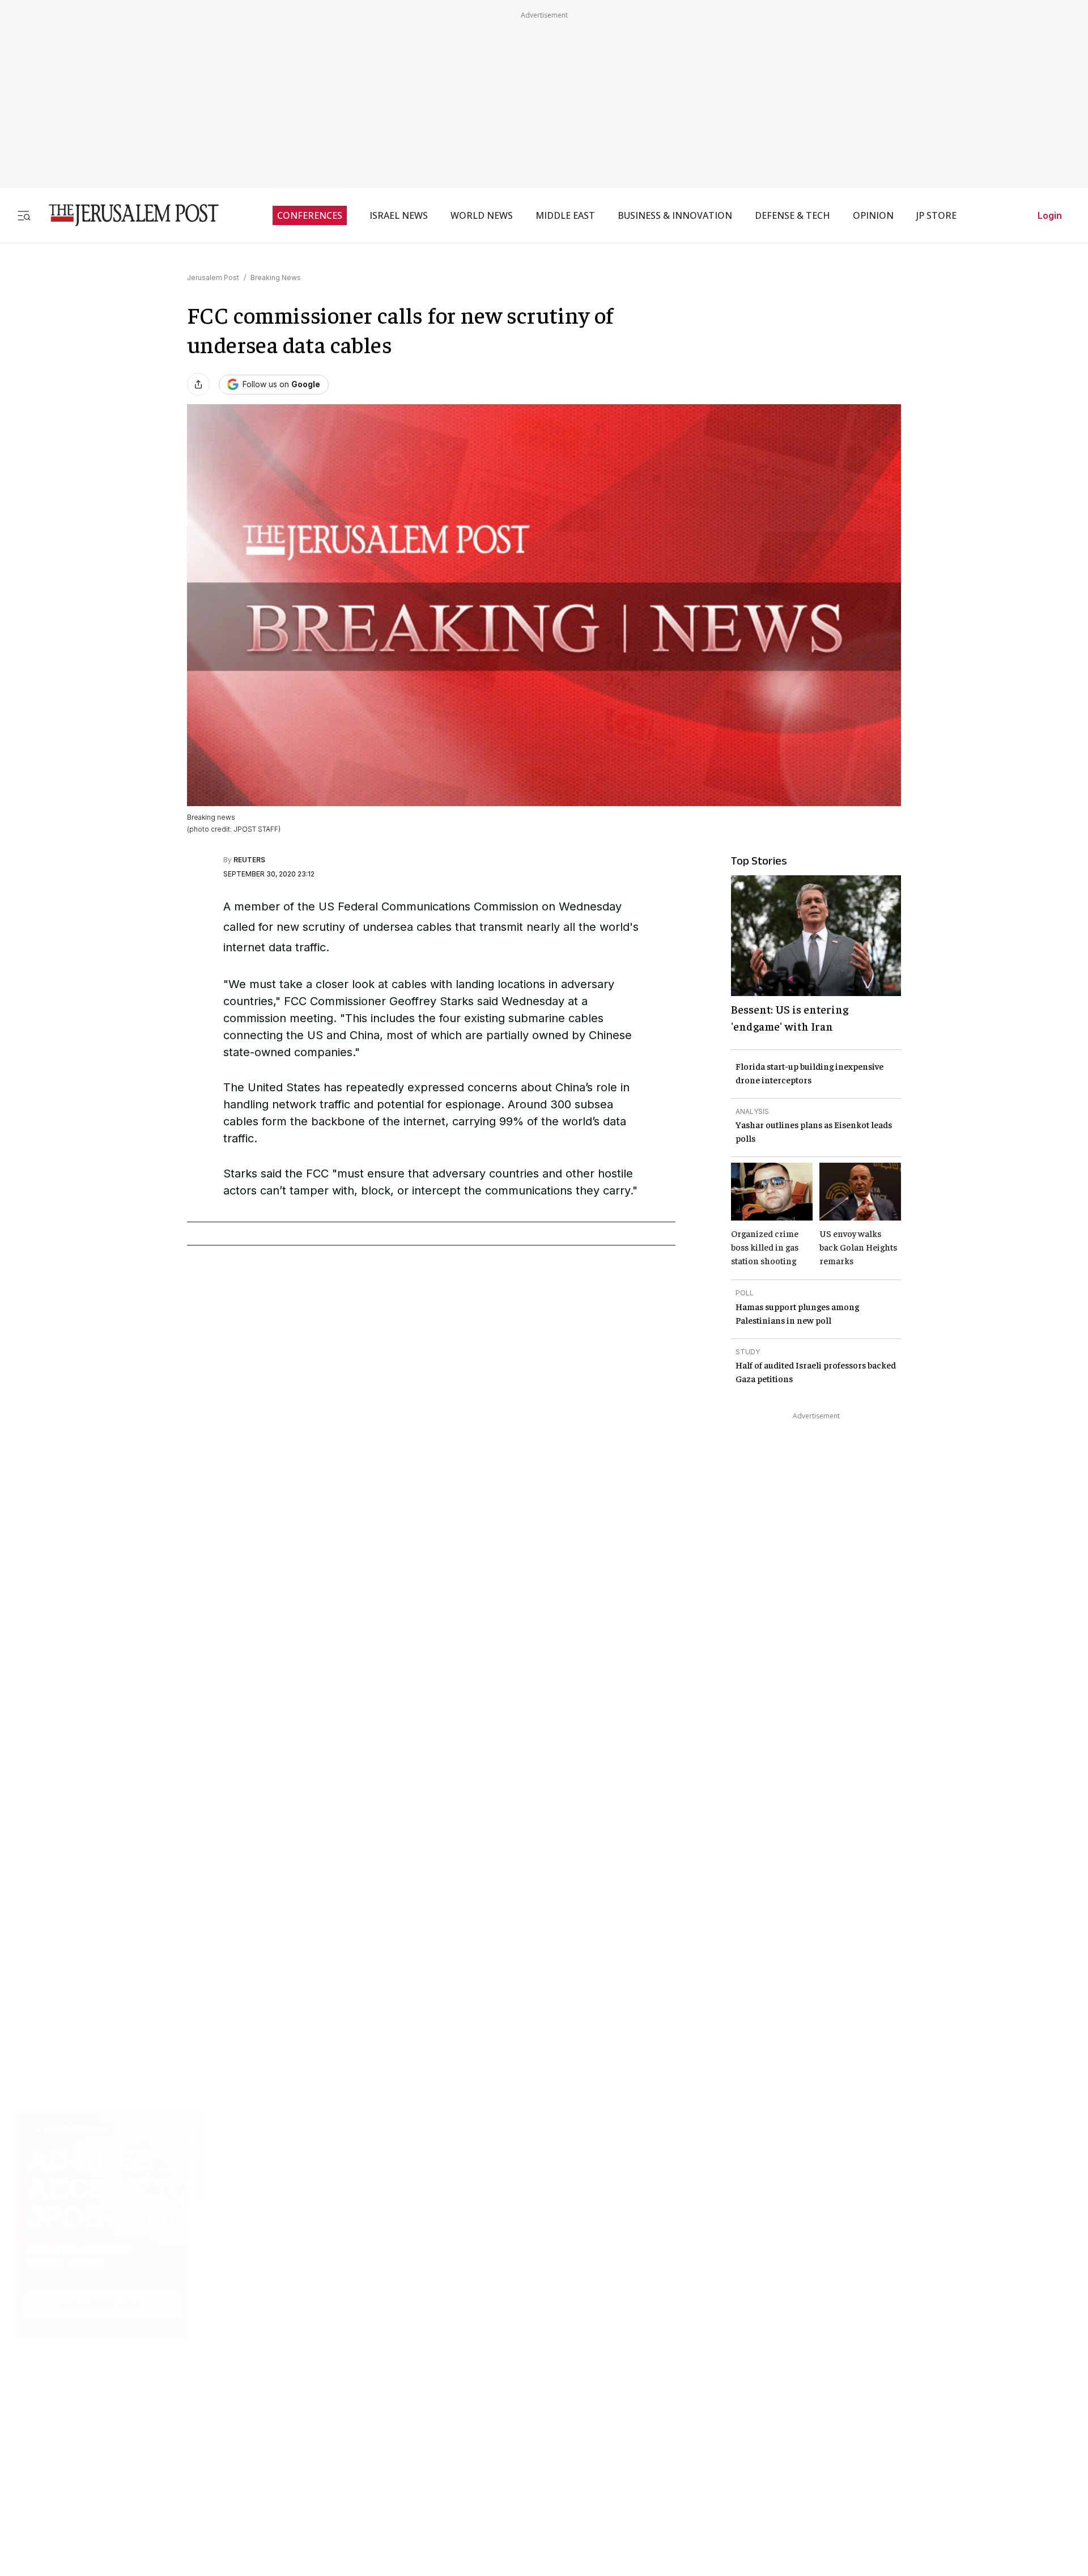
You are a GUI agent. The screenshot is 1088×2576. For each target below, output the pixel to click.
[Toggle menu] (24, 215)
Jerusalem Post (213, 277)
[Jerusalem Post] (126, 215)
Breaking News (276, 277)
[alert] (102, 2446)
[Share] (198, 384)
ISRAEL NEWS (399, 215)
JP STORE (936, 215)
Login (1050, 215)
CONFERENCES (310, 215)
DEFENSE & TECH (792, 215)
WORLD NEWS (482, 215)
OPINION (873, 215)
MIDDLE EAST (565, 215)
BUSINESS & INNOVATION (675, 215)
